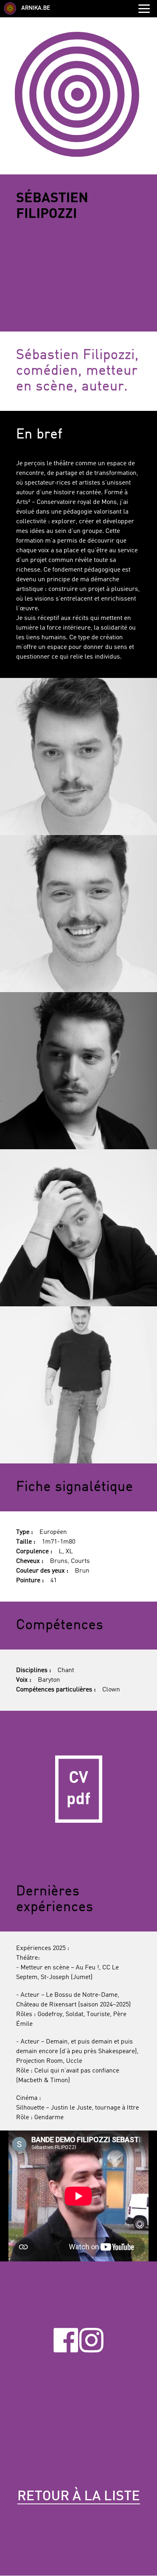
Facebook (66, 2340)
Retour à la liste (79, 2497)
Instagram (92, 2340)
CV (78, 1789)
